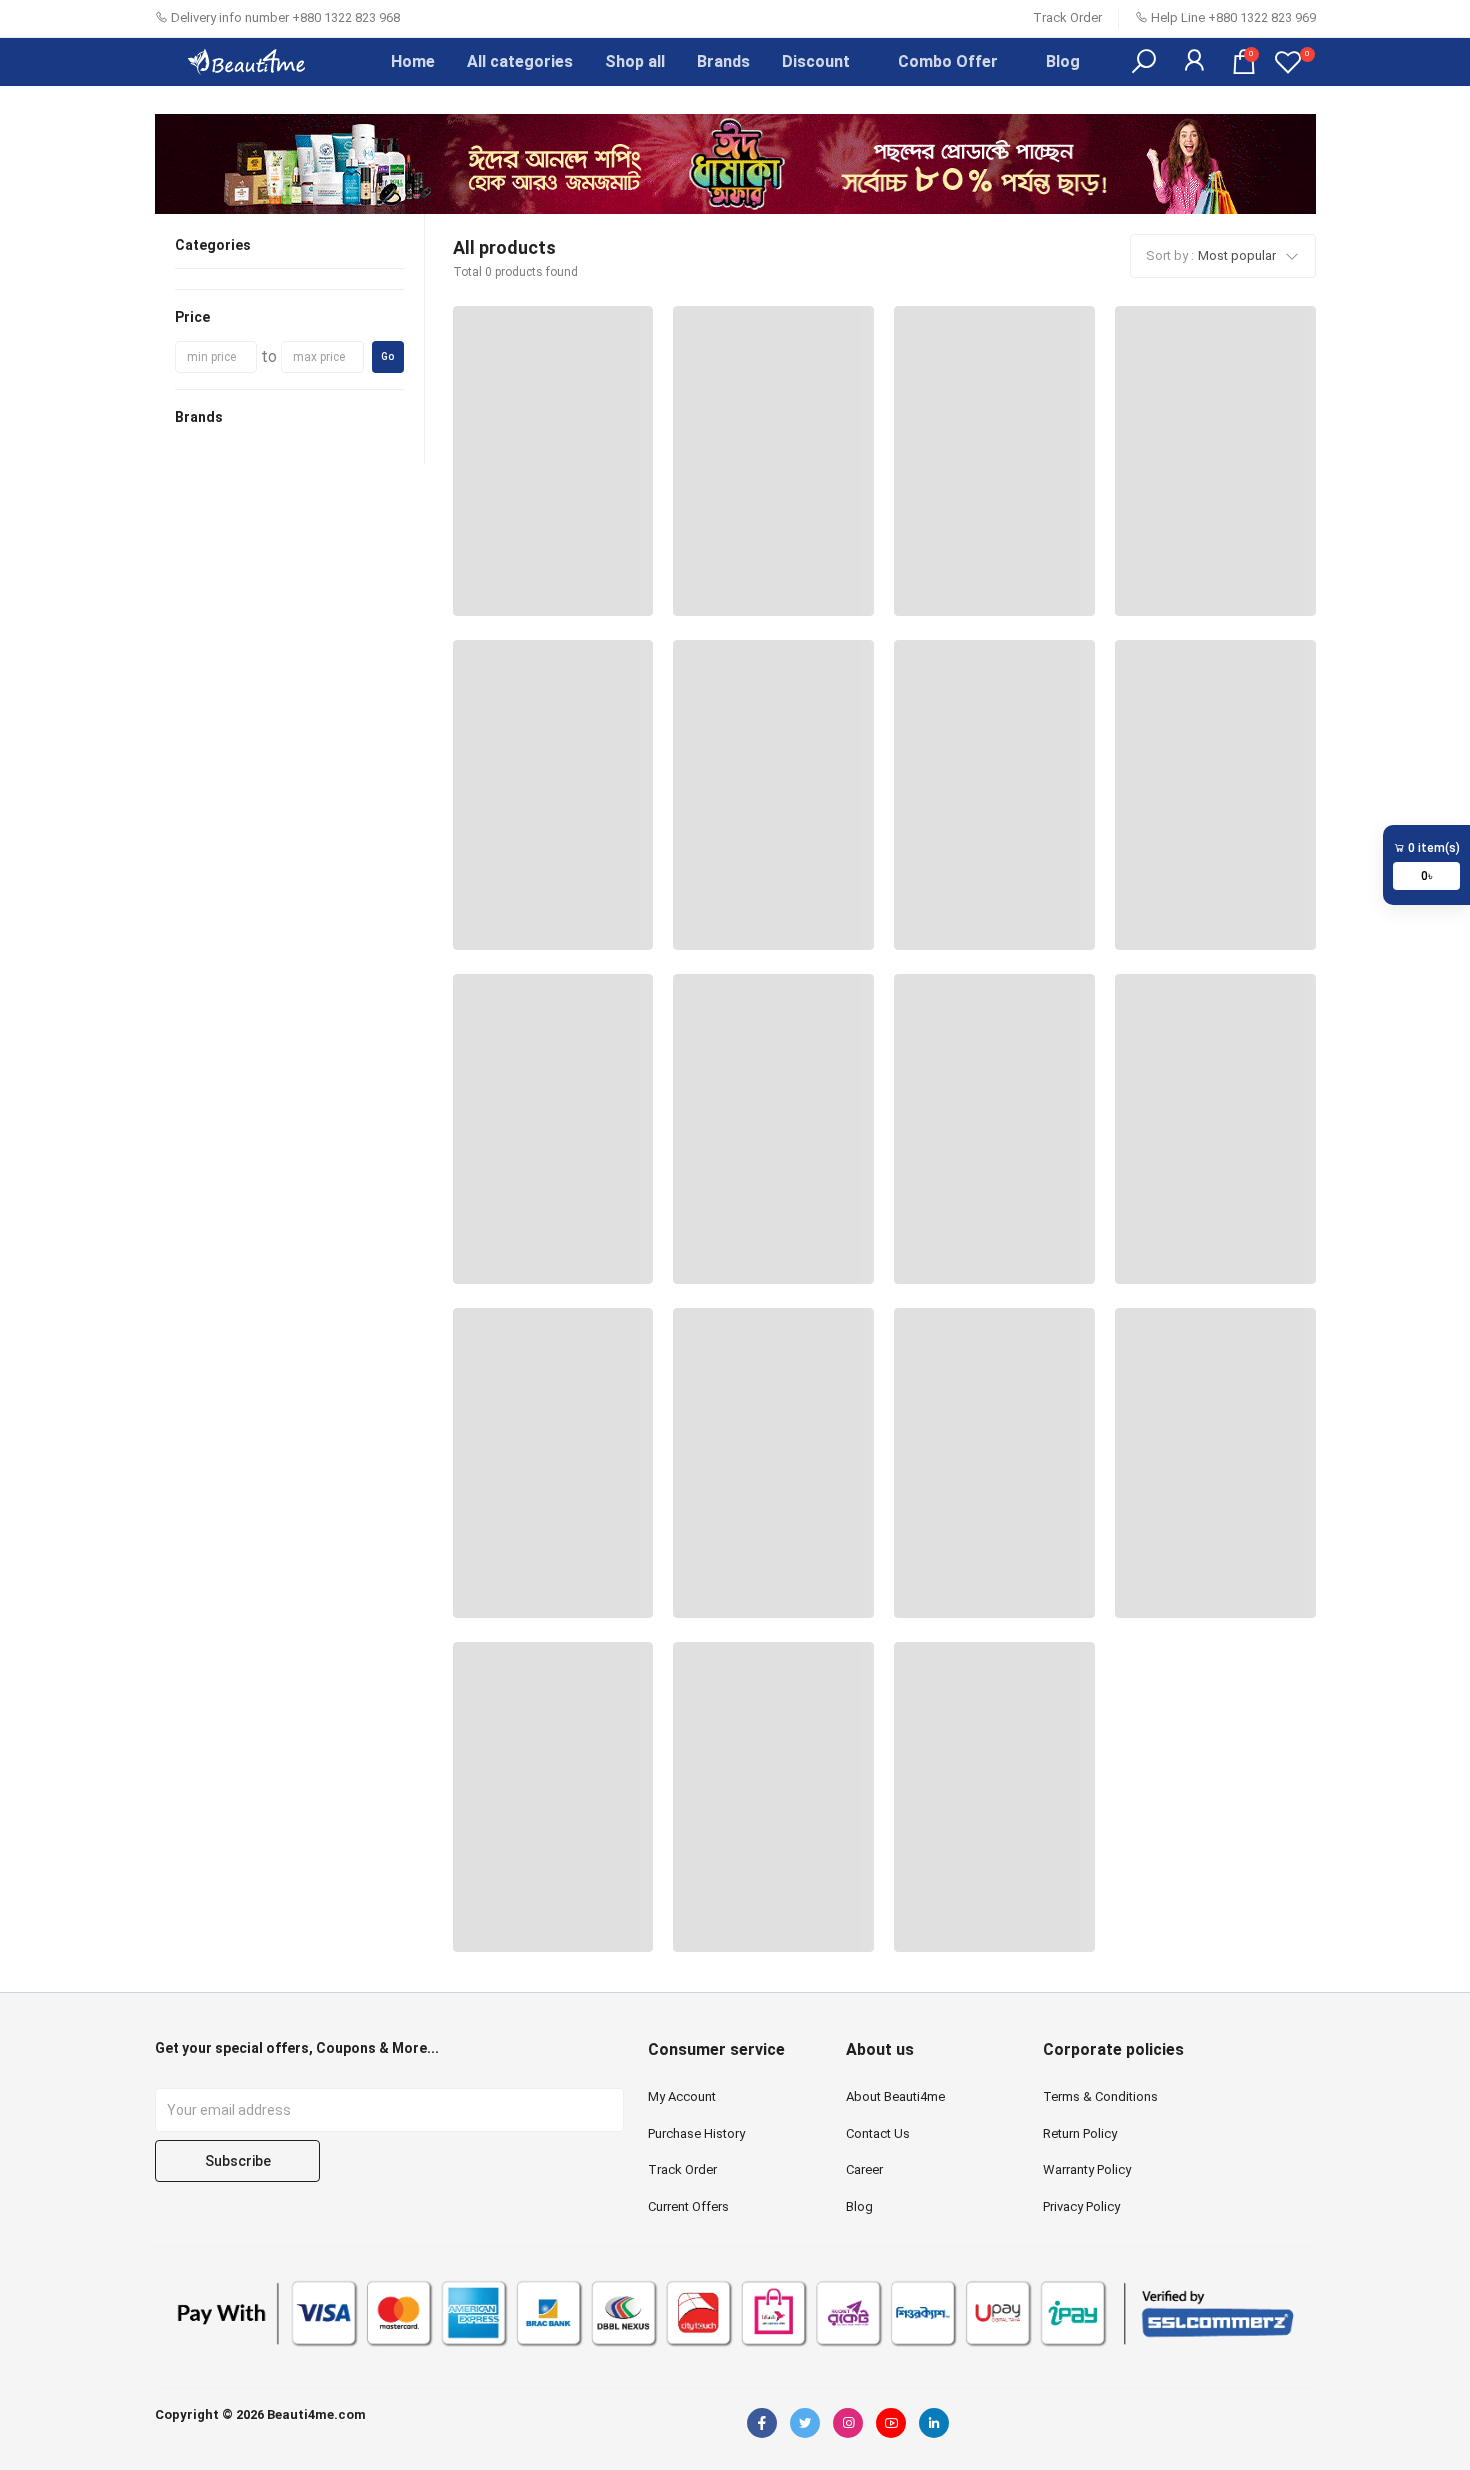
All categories (520, 61)
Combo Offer (948, 61)
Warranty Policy (1087, 2169)
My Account (682, 2096)
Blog (1063, 61)
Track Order (1067, 17)
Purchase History (696, 2133)
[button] (1143, 62)
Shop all (635, 61)
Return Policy (1080, 2133)
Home (413, 61)
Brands (723, 61)
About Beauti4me (895, 2096)
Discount (816, 61)
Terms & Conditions (1100, 2096)
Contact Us (878, 2133)
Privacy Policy (1081, 2206)
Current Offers (688, 2206)
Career (864, 2169)
